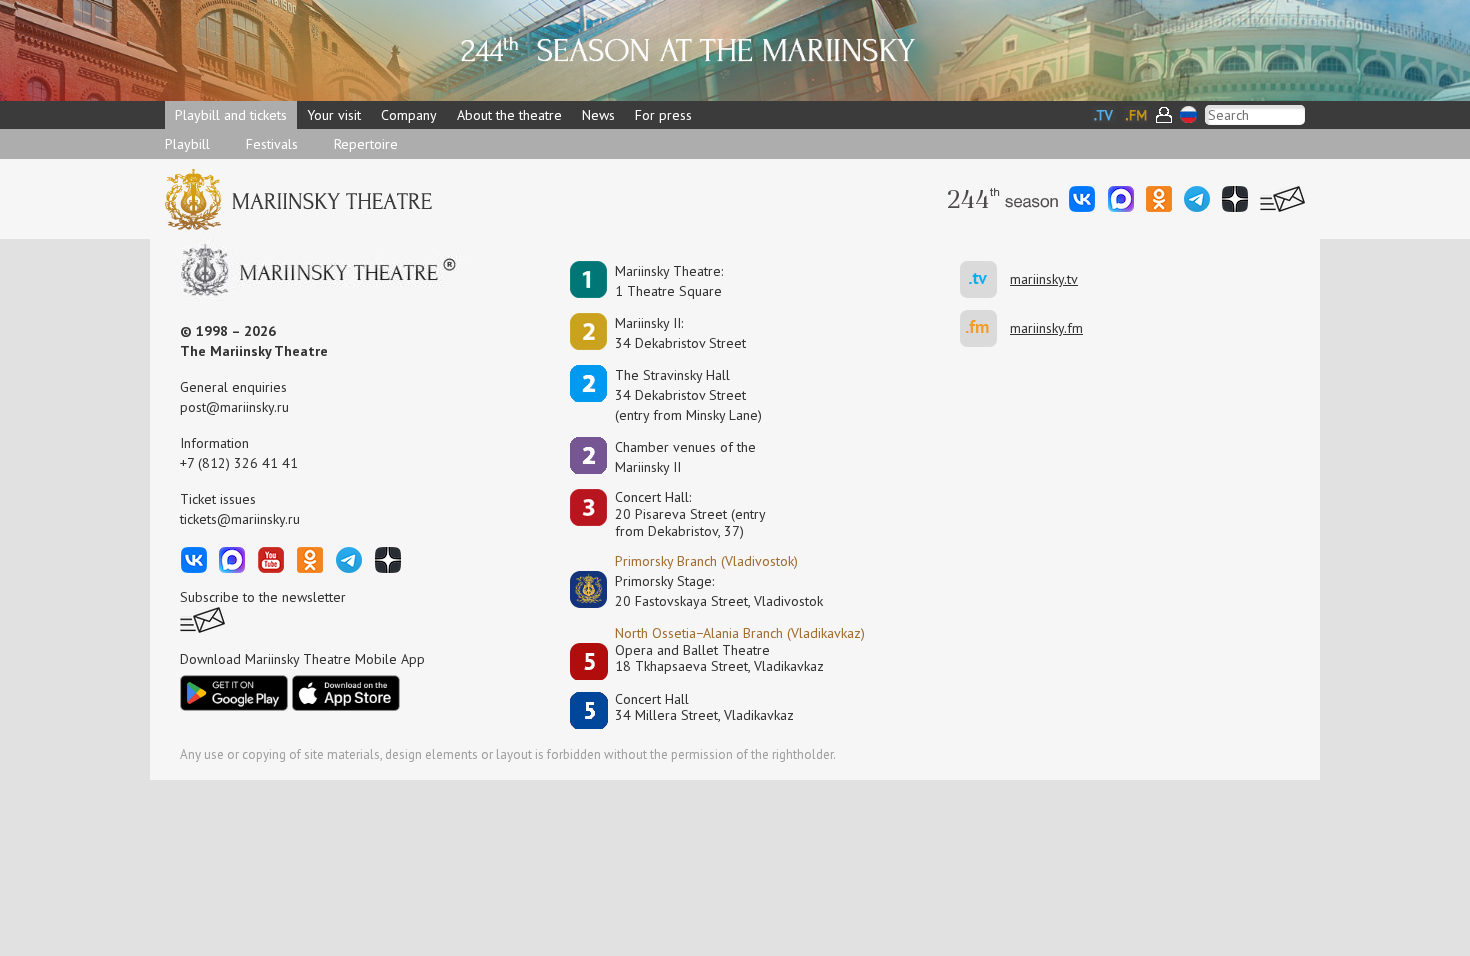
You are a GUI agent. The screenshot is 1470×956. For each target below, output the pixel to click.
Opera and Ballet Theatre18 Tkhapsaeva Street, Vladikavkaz (719, 658)
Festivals (272, 144)
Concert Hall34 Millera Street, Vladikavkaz (704, 707)
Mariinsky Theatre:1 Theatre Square (669, 281)
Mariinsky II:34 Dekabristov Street (680, 333)
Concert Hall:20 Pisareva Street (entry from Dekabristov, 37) (690, 514)
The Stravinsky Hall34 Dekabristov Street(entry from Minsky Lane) (688, 395)
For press (663, 115)
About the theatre (509, 115)
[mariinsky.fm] (985, 328)
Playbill (187, 144)
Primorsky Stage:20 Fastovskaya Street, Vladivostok (705, 591)
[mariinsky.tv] (985, 279)
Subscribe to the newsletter (263, 597)
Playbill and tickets (231, 115)
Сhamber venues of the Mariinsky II (685, 457)
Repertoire (366, 144)
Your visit (334, 115)
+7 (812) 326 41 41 (239, 463)
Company (409, 115)
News (598, 115)
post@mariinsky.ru (234, 407)
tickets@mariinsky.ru (240, 519)
